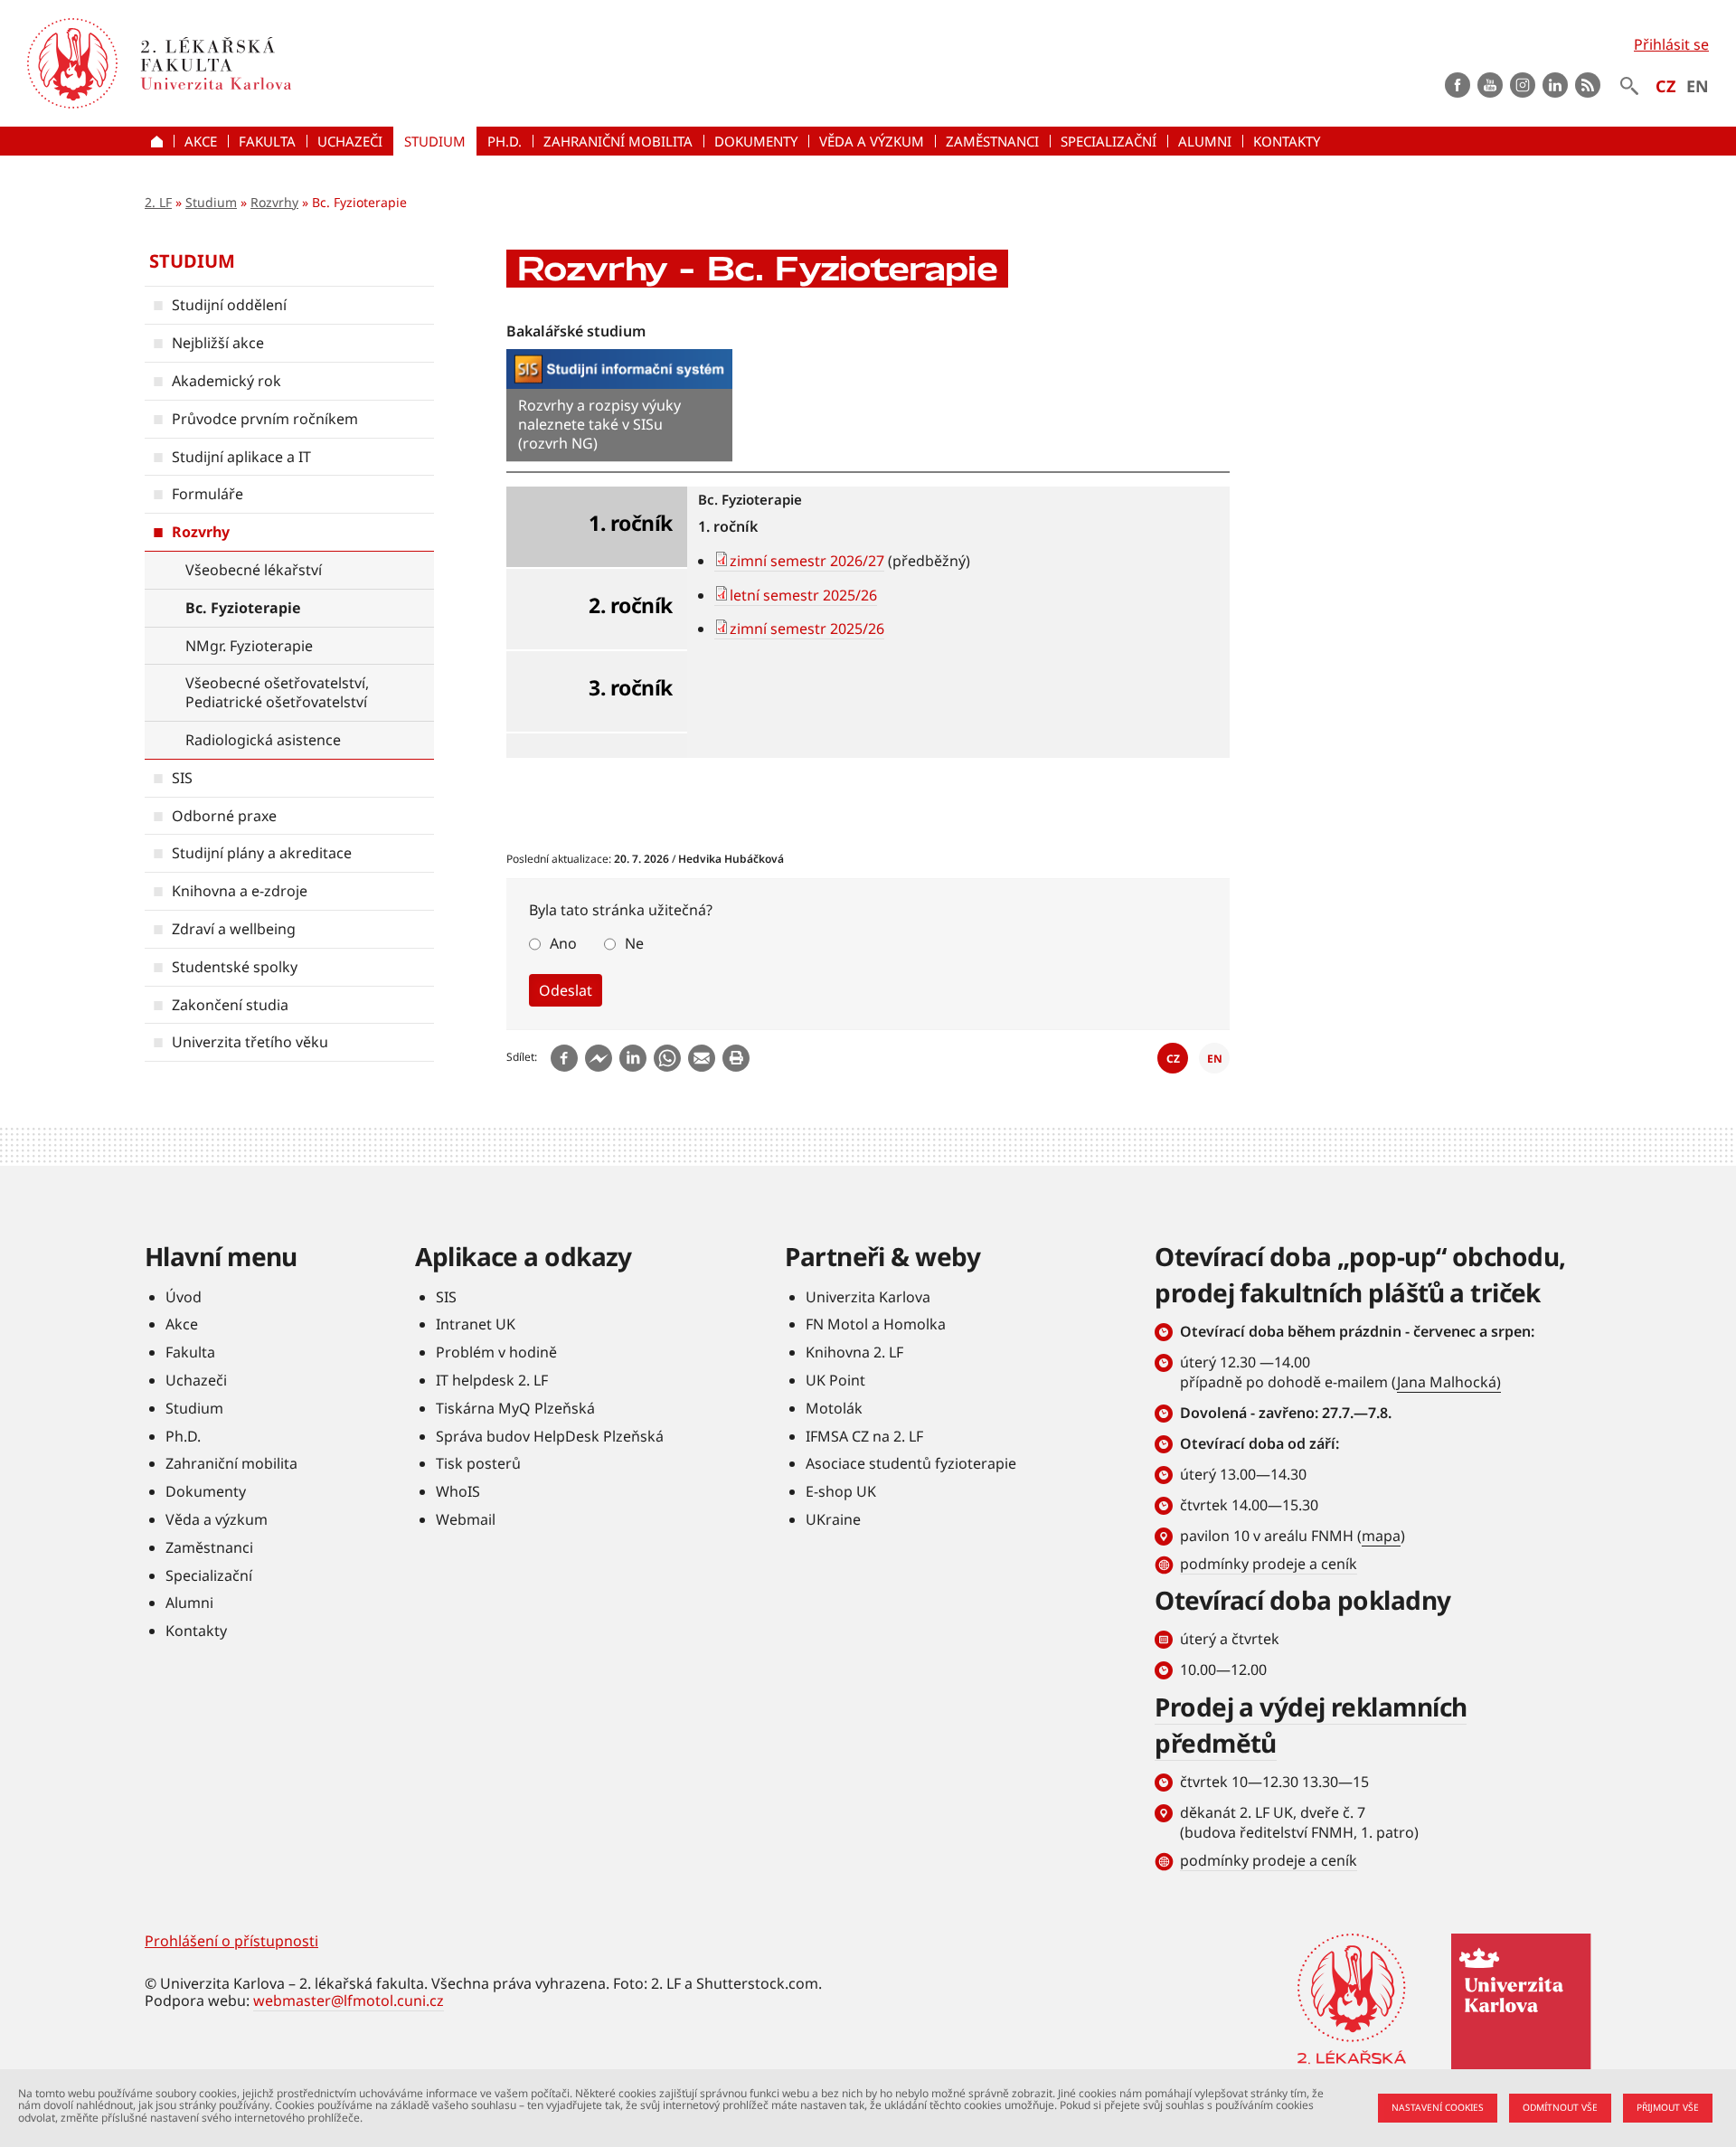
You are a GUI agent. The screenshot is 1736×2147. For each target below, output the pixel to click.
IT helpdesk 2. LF (492, 1380)
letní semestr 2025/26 (803, 595)
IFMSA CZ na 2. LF (864, 1436)
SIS (446, 1297)
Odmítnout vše (1560, 2107)
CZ (1665, 86)
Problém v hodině (496, 1352)
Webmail (466, 1519)
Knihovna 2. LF (854, 1352)
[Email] (702, 1058)
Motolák (834, 1408)
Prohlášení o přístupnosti (231, 1941)
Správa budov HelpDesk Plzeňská (550, 1436)
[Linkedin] (633, 1058)
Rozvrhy (274, 202)
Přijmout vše (1668, 2107)
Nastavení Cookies (1438, 2107)
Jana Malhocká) (1449, 1382)
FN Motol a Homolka (876, 1324)
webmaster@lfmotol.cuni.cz (349, 2000)
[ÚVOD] (159, 141)
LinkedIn (1555, 85)
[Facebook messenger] (599, 1058)
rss (1588, 85)
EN (1698, 86)
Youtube (1490, 85)
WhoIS (458, 1491)
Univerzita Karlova (868, 1297)
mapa (1381, 1536)
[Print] (736, 1058)
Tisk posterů (478, 1463)
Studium (211, 202)
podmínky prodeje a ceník (1269, 1564)
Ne (634, 943)
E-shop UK (841, 1491)
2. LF (158, 202)
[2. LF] (318, 63)
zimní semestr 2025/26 (807, 629)
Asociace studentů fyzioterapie (911, 1463)
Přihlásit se (1671, 44)
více (619, 406)
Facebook (1458, 85)
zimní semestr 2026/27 (807, 561)
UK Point (835, 1380)
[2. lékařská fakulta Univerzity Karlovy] (72, 63)
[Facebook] (564, 1058)
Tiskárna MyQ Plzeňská (515, 1408)
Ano (563, 943)
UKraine (833, 1519)
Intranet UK (476, 1324)
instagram (1523, 85)
